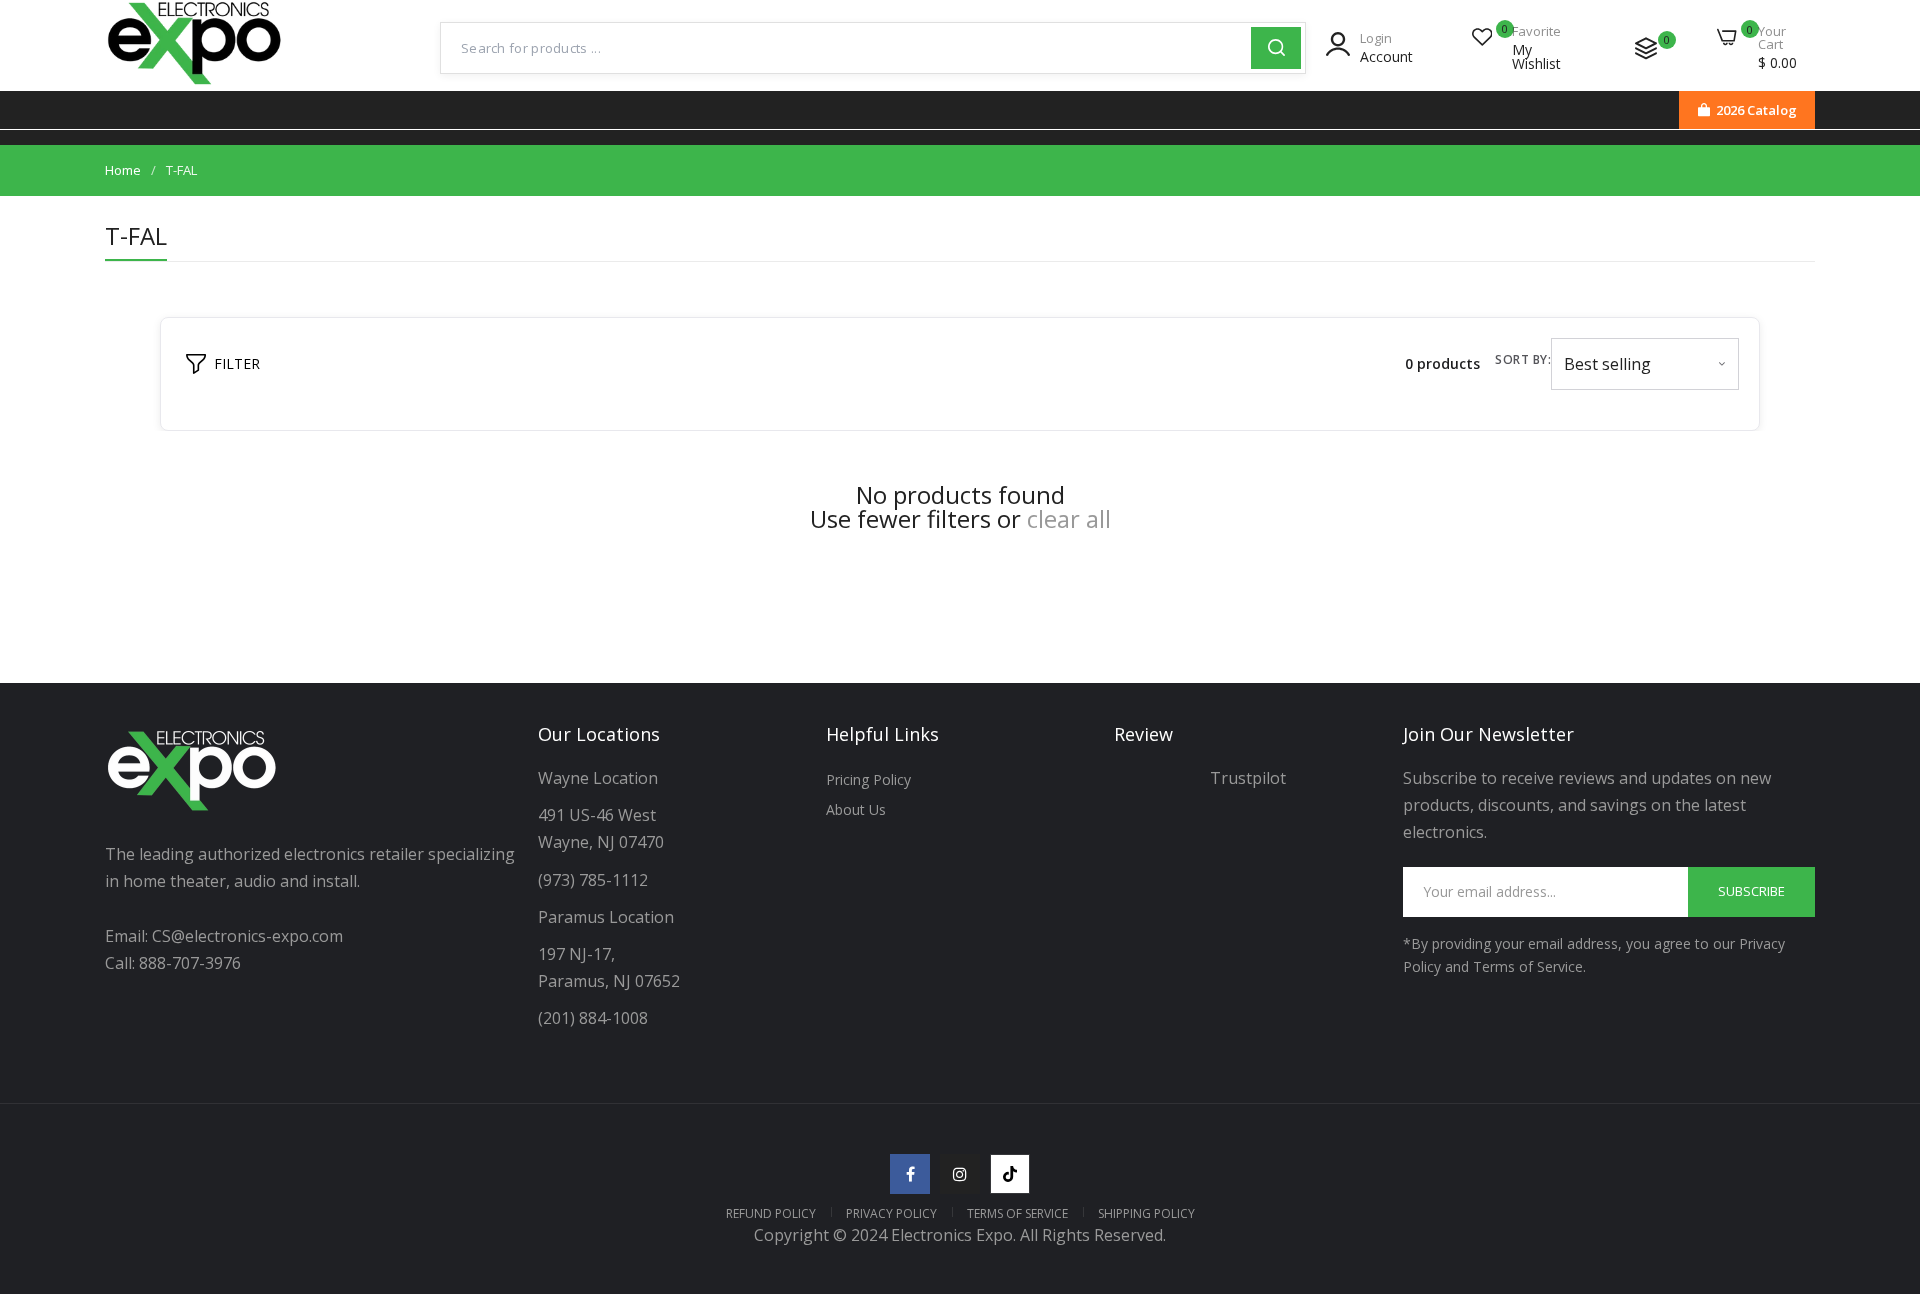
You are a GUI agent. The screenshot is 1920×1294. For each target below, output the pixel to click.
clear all (1069, 519)
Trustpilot (1248, 778)
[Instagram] (960, 1174)
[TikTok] (1010, 1174)
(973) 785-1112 (595, 880)
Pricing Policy (868, 779)
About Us (856, 809)
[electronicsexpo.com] (195, 87)
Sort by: (1523, 359)
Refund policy (771, 1213)
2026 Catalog (1756, 110)
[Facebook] (910, 1174)
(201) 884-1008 (593, 1018)
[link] (1880, 1149)
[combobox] (846, 48)
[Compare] (1646, 48)
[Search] (1276, 48)
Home (123, 170)
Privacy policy (891, 1213)
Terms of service (1017, 1213)
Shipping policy (1146, 1213)
